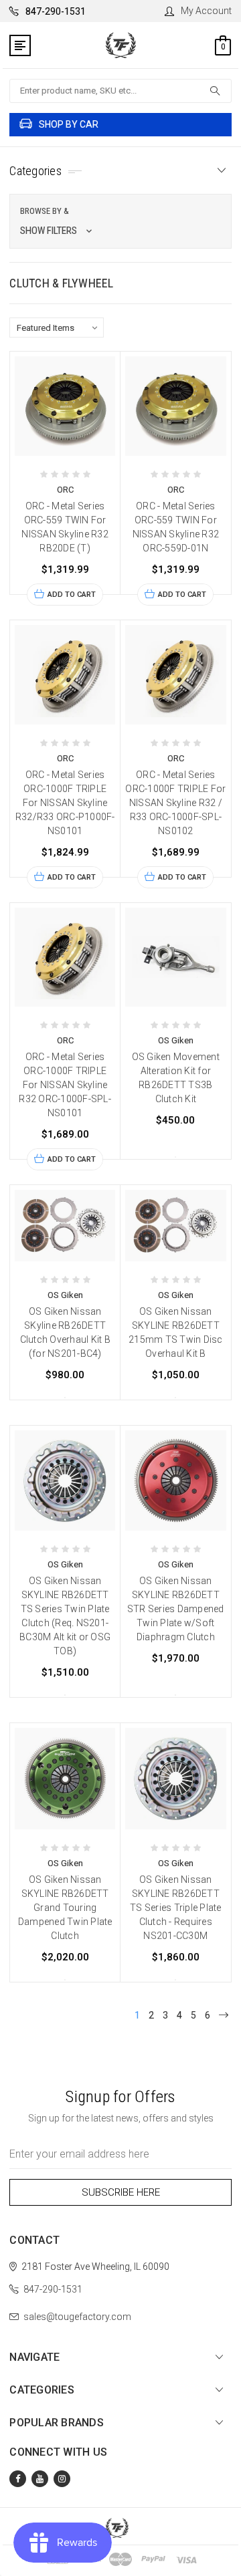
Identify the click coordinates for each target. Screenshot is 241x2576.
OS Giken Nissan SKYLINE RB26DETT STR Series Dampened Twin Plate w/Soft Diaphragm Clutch (176, 1609)
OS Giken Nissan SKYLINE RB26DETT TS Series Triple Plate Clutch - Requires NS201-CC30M (176, 1908)
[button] (120, 221)
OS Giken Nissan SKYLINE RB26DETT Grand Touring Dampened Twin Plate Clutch (65, 1908)
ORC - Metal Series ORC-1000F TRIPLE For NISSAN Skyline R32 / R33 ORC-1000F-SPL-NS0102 (175, 803)
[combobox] (120, 91)
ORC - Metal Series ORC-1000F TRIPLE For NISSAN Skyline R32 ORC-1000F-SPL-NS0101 (65, 1085)
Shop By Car (69, 124)
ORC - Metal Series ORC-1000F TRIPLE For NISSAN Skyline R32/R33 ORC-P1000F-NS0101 (65, 803)
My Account (206, 11)
